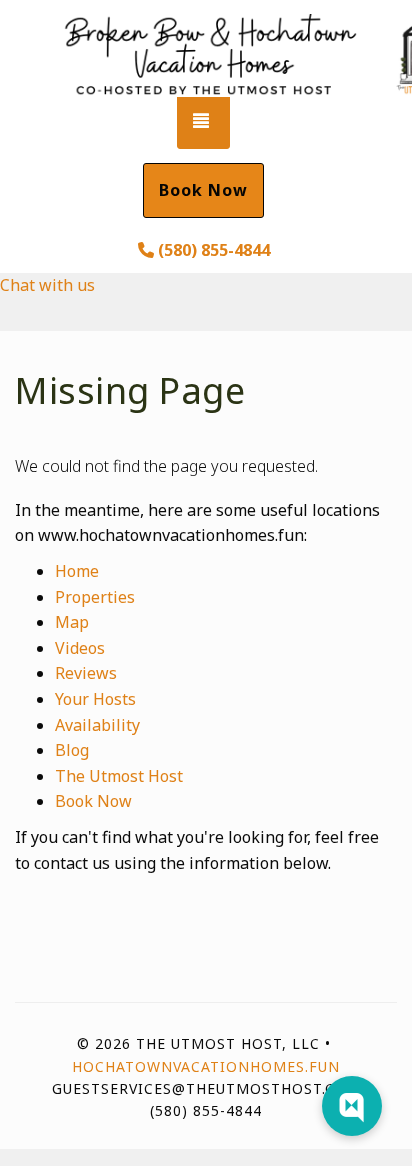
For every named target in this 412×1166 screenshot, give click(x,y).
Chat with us (47, 285)
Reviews (86, 673)
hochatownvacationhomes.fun (206, 1066)
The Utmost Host (119, 776)
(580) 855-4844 (214, 250)
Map (72, 622)
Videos (80, 648)
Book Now (203, 190)
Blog (72, 750)
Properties (95, 597)
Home (77, 571)
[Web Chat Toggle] (352, 1106)
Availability (97, 725)
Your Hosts (95, 699)
